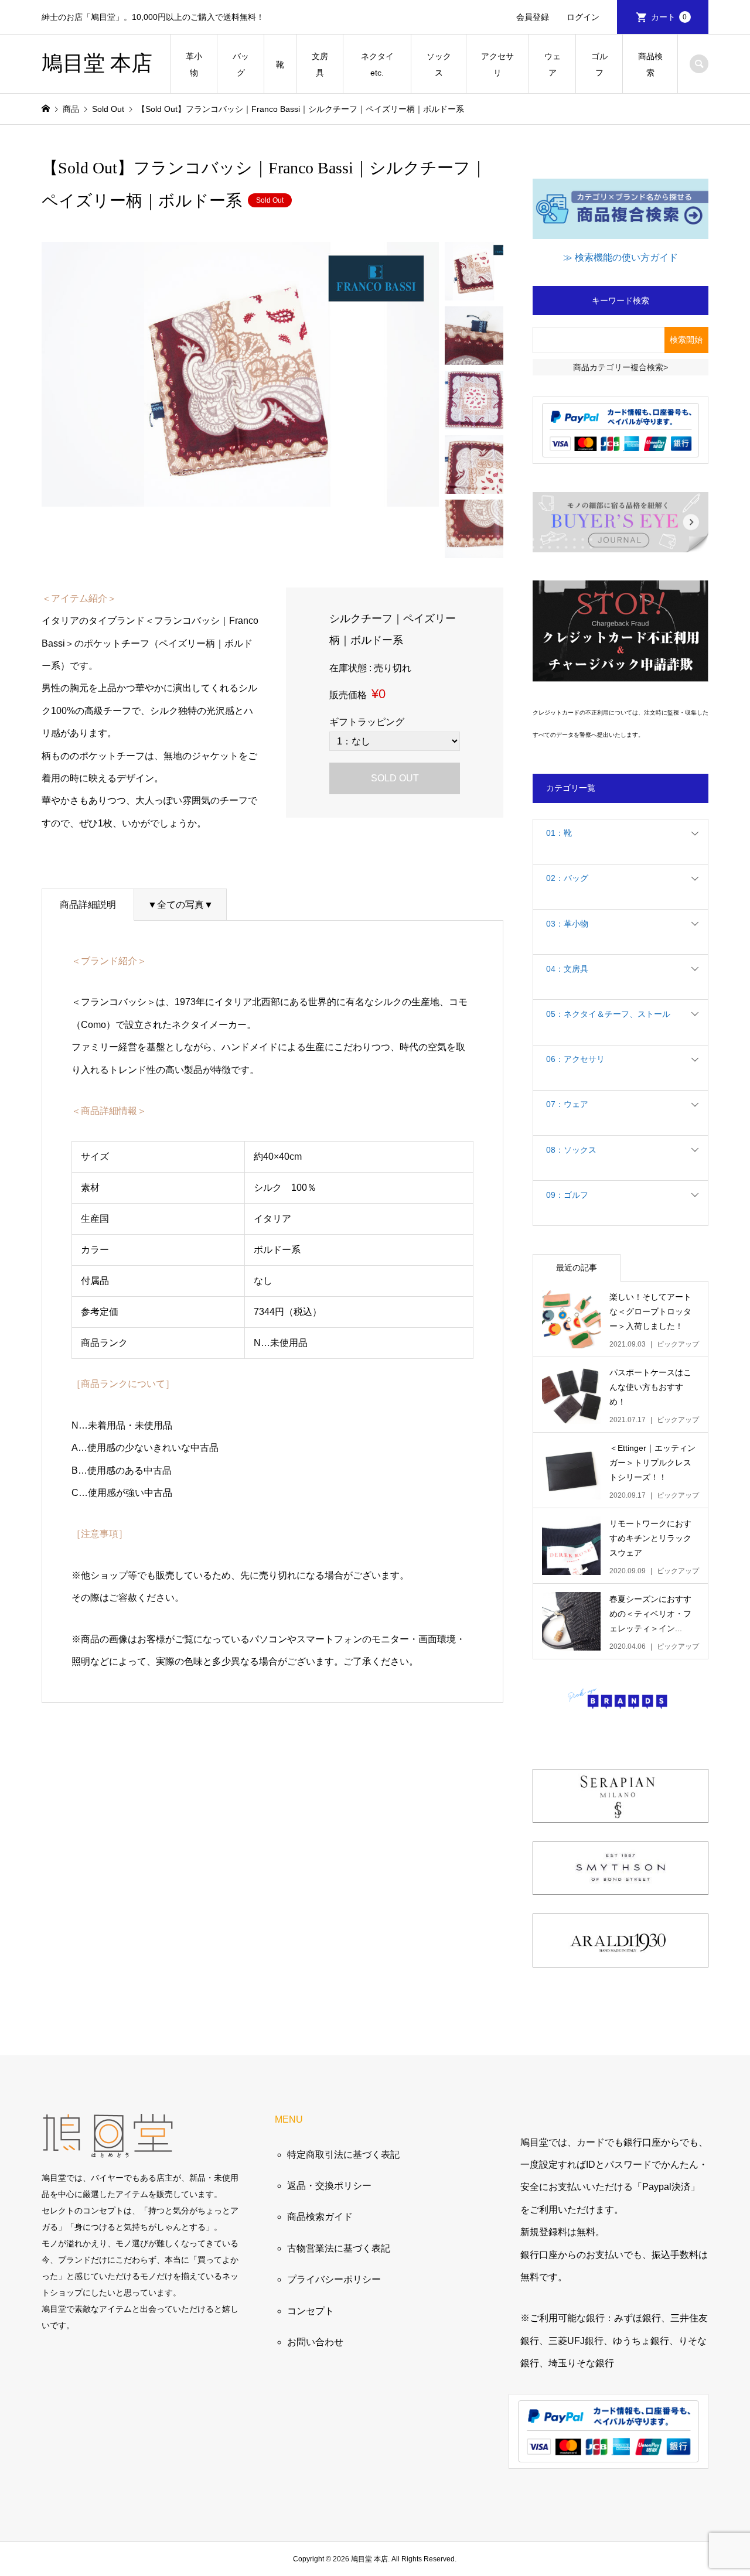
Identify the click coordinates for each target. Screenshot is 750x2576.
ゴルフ (599, 64)
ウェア (553, 64)
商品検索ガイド (320, 2217)
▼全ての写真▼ (180, 905)
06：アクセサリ (575, 1059)
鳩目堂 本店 (97, 63)
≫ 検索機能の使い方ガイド (621, 257)
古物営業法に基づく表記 (339, 2248)
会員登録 (533, 17)
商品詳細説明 (88, 905)
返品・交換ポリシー (329, 2186)
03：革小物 (567, 924)
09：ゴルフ (567, 1195)
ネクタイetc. (377, 64)
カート (669, 17)
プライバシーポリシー (334, 2279)
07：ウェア (567, 1104)
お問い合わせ (315, 2342)
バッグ (241, 64)
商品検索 (650, 64)
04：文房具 (567, 969)
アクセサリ (497, 64)
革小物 (194, 64)
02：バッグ (567, 878)
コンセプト (311, 2311)
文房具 (320, 64)
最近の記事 (577, 1267)
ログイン (583, 17)
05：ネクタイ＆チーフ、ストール (608, 1014)
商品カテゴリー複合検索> (621, 367)
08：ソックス (571, 1150)
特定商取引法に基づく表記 (343, 2155)
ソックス (439, 64)
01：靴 (559, 833)
